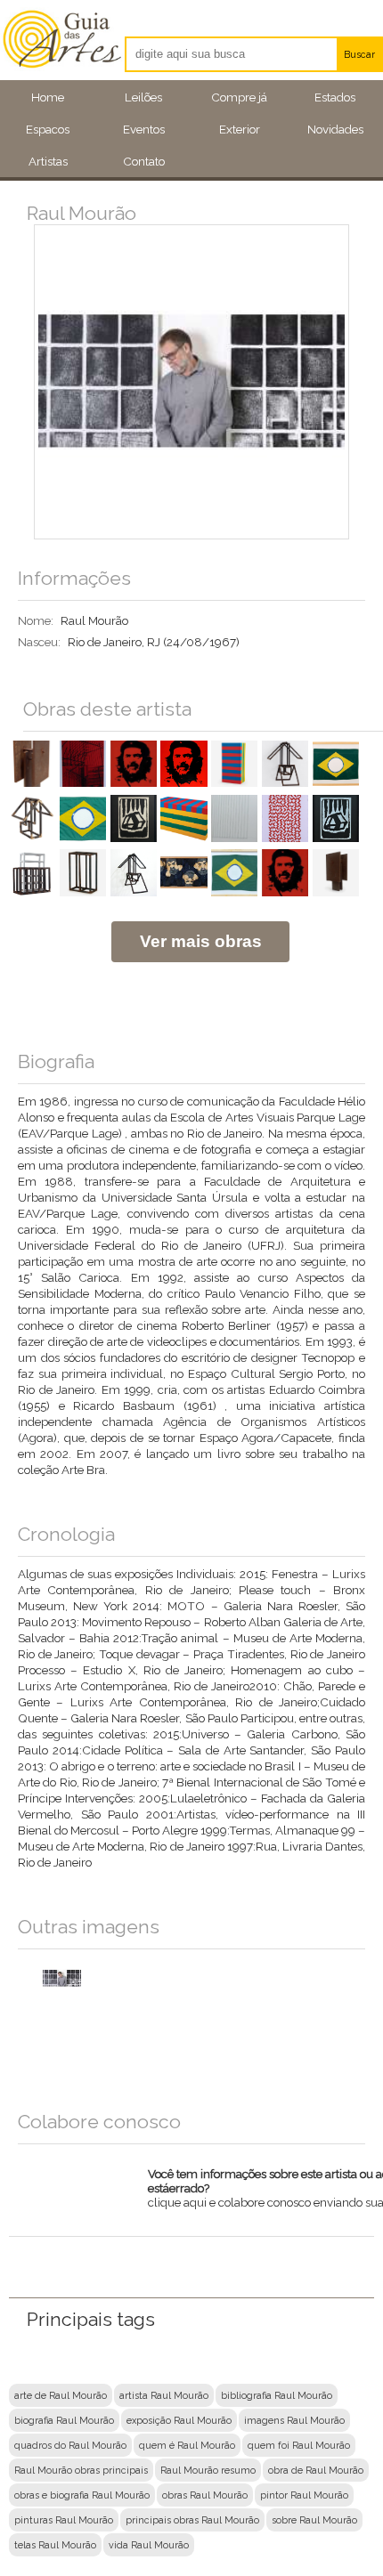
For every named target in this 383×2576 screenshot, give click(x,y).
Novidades (335, 129)
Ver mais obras (201, 941)
